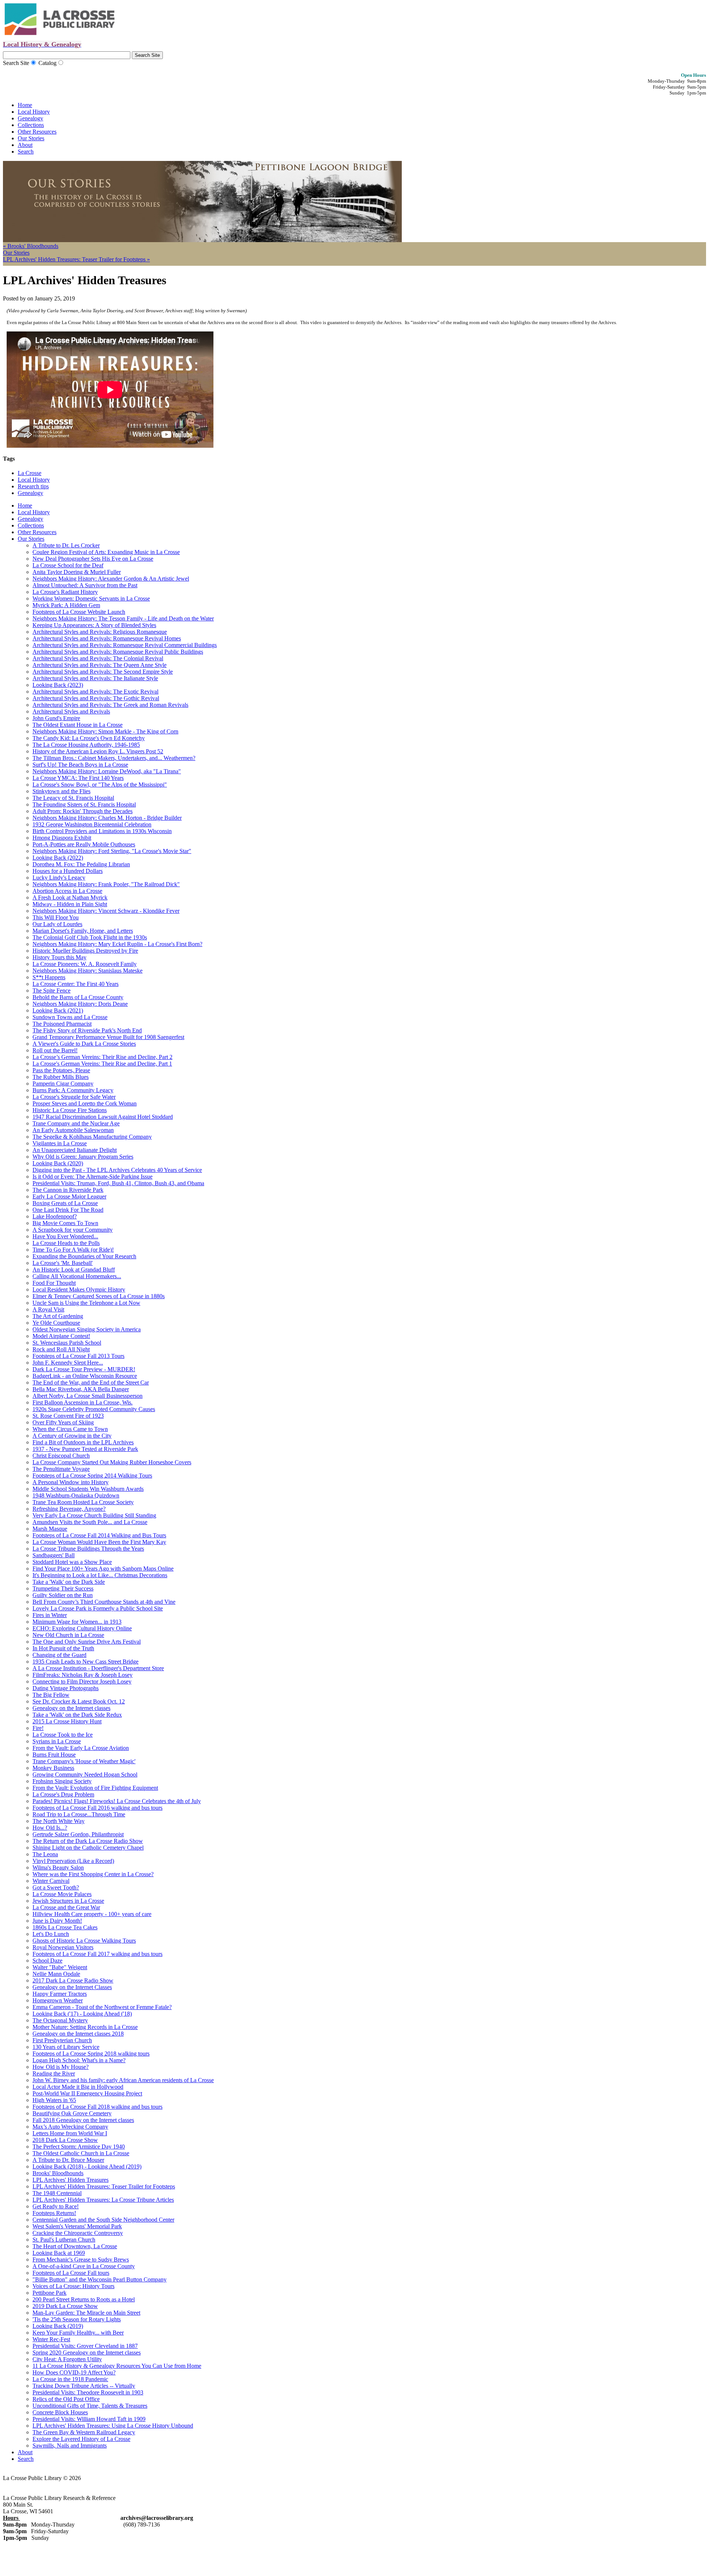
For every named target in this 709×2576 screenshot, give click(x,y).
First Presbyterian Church (62, 2040)
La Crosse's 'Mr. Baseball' (63, 1263)
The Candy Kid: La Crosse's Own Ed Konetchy (89, 738)
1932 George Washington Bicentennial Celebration (92, 824)
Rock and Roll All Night (61, 1349)
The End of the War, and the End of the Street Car (91, 1382)
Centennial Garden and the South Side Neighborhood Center (103, 2220)
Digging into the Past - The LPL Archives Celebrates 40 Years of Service (117, 1170)
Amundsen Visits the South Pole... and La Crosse (90, 1522)
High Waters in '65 (54, 2100)
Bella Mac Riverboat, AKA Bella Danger (81, 1389)
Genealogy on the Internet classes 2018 (78, 2034)
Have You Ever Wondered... (65, 1236)
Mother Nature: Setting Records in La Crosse (85, 2027)
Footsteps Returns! (54, 2213)
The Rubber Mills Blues (61, 1077)
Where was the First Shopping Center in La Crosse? (93, 1874)
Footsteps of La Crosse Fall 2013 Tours (78, 1356)
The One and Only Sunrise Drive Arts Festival (87, 1642)
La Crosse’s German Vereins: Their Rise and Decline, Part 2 (102, 1057)
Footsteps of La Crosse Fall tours (71, 2273)
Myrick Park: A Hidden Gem (66, 605)
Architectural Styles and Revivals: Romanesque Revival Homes (107, 638)
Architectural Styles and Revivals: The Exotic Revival (95, 692)
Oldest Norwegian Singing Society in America (87, 1329)
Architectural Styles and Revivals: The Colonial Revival (98, 658)
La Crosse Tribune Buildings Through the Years (88, 1549)
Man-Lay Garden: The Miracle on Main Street (86, 2313)
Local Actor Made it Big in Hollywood (78, 2087)
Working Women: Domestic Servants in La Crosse (91, 599)
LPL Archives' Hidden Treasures (71, 2180)
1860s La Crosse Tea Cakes (65, 1927)
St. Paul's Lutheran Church (64, 2240)
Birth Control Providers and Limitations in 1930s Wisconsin (102, 831)
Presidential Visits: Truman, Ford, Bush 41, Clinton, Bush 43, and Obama (118, 1183)
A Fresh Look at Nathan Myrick (70, 897)
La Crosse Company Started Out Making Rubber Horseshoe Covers (112, 1462)
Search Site (16, 63)
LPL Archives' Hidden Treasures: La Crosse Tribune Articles (103, 2200)
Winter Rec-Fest (51, 2339)
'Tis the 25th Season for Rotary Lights (77, 2319)
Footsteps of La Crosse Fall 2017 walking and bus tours (97, 1954)
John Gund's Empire (56, 718)
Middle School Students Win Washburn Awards (88, 1489)
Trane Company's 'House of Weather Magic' (84, 1761)
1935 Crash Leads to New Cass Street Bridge (85, 1662)
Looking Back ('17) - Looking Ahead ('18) (82, 2014)
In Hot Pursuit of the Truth (63, 1648)
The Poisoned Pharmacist (62, 1024)
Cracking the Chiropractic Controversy (78, 2233)
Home (25, 105)
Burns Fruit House (54, 1755)
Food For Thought (54, 1283)
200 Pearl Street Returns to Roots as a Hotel (84, 2299)
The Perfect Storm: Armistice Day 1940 (79, 2147)
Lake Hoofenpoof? (55, 1216)
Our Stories (31, 138)
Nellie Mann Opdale (56, 1974)
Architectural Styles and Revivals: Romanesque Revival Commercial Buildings (125, 645)
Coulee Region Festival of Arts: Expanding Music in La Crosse (106, 552)
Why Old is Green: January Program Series (83, 1157)
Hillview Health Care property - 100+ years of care (92, 1914)
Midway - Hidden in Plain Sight (70, 904)
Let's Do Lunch (51, 1934)
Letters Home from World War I (70, 2133)
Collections (31, 125)
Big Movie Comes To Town (65, 1223)
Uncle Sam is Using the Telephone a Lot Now (86, 1303)
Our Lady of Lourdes (57, 924)
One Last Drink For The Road (68, 1210)
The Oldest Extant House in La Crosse (78, 725)
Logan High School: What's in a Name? (79, 2060)
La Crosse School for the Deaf (68, 565)
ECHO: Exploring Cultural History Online (82, 1628)
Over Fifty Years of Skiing (63, 1422)
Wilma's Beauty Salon (58, 1867)
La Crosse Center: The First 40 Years (76, 984)
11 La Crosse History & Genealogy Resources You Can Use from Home (117, 2366)
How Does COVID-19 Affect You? (74, 2372)
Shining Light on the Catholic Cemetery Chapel (88, 1848)
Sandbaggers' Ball (54, 1555)
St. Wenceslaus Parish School (67, 1343)
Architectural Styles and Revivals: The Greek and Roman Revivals (110, 705)
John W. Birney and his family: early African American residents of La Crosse (123, 2080)
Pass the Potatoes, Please (61, 1070)
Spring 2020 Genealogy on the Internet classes (87, 2353)
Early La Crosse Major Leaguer (69, 1196)
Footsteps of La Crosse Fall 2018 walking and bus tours (97, 2107)
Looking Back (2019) (58, 2326)
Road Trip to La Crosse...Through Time (79, 1814)
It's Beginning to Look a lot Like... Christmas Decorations (100, 1575)
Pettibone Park (49, 2293)
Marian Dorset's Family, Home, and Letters (83, 931)
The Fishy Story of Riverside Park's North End (87, 1030)
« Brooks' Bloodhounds (31, 246)
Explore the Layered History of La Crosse (81, 2439)
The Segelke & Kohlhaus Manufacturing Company (92, 1137)
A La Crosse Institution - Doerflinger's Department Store (98, 1668)
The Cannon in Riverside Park (68, 1190)
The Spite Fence (52, 990)
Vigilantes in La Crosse (60, 1143)
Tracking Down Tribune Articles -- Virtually (84, 2386)
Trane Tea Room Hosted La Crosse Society (83, 1502)
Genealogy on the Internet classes (71, 1708)
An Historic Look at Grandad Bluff (74, 1270)
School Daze (47, 1961)
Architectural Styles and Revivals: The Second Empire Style (103, 672)
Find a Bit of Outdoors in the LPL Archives (83, 1442)
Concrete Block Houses (60, 2412)
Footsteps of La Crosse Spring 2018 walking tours (91, 2054)
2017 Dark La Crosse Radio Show (73, 1980)
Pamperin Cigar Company (63, 1084)
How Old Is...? (50, 1828)
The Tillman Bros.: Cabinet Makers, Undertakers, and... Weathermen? (114, 758)
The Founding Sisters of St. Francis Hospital (84, 804)
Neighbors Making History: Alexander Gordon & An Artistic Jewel (111, 579)
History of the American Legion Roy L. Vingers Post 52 (98, 751)
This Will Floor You (56, 917)
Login (99, 2478)
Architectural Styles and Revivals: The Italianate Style (95, 678)
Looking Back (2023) (58, 685)
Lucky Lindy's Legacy (59, 878)
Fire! (38, 1728)
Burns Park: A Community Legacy (73, 1090)
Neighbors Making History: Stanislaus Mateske (88, 971)
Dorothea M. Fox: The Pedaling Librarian (81, 864)
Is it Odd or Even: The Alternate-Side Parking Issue (93, 1177)
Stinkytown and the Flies (61, 791)
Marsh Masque (50, 1529)
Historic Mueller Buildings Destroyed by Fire (85, 951)
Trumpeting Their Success (63, 1588)
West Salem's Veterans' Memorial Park (77, 2226)
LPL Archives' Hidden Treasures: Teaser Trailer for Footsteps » (76, 259)
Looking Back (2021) (58, 1010)
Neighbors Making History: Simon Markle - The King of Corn (105, 731)
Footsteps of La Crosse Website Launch (79, 612)
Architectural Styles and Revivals (71, 711)
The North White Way (59, 1821)
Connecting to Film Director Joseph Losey (82, 1681)
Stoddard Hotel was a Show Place (72, 1562)
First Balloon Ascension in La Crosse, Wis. (83, 1402)
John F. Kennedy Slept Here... (68, 1363)
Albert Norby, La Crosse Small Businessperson (88, 1396)
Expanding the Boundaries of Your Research (84, 1256)
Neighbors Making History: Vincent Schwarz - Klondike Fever (106, 911)
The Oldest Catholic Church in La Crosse (81, 2153)
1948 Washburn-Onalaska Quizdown (76, 1495)
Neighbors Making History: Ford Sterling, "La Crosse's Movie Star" (112, 851)
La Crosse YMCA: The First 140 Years (78, 778)
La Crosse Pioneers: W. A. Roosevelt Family (85, 964)
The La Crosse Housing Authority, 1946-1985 (86, 745)
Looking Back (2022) (58, 858)
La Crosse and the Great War (66, 1907)
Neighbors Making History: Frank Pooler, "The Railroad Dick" (106, 884)
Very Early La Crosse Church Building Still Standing (94, 1515)
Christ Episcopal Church (61, 1456)
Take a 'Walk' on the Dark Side (69, 1582)
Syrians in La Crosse (57, 1741)
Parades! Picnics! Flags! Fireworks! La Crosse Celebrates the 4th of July (117, 1801)
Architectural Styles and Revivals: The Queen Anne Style (100, 665)
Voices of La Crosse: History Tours (73, 2286)
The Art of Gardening (58, 1316)
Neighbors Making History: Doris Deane (80, 1004)
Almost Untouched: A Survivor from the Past (85, 585)
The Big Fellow (51, 1695)
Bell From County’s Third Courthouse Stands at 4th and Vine (104, 1602)
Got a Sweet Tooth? (56, 1887)
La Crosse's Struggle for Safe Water (74, 1097)
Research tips (33, 486)
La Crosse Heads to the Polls (66, 1243)
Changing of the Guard (59, 1655)
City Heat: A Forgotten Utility (67, 2359)
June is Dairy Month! (57, 1921)
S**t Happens (49, 977)
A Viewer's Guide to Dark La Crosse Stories (84, 1044)
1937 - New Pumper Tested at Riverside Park (85, 1449)
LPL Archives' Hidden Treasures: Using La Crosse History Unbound (113, 2426)
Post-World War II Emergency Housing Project (87, 2093)
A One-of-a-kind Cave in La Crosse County (84, 2266)
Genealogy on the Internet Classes (72, 1987)
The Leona (45, 1854)
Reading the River (54, 2073)
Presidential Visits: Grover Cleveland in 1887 (85, 2346)
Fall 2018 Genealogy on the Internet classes (83, 2120)
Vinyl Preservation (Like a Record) (73, 1861)
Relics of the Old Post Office (66, 2399)
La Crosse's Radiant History (65, 592)
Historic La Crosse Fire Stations (70, 1110)
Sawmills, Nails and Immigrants (70, 2446)
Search (26, 152)
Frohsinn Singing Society (62, 1781)
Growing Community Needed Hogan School (85, 1774)
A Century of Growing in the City (72, 1436)
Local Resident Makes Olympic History (79, 1289)
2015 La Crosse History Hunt (67, 1721)
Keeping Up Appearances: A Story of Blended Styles (94, 625)
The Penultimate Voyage (61, 1469)
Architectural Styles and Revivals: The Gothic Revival (96, 698)
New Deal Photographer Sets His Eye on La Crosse (93, 559)
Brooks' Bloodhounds (58, 2173)
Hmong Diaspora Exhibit (62, 838)
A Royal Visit (48, 1309)
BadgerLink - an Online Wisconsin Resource (85, 1376)
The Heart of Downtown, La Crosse (75, 2246)
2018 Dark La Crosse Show (65, 2140)
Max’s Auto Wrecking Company (70, 2127)
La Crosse (30, 473)
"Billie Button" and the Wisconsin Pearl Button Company (100, 2279)
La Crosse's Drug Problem (63, 1794)
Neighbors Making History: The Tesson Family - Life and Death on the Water (123, 618)
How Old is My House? (61, 2067)
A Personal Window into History (71, 1482)
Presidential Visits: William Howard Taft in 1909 (89, 2419)
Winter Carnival (51, 1881)
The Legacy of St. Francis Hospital (73, 798)
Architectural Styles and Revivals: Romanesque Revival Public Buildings (118, 652)
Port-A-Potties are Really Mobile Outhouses (84, 844)
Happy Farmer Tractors (60, 1994)
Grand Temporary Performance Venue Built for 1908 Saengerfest (108, 1037)
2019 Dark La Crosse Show (65, 2306)
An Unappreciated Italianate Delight (75, 1150)
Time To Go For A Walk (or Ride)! (73, 1250)
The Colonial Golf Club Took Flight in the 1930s (90, 937)
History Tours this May (59, 957)
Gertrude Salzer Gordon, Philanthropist (78, 1834)
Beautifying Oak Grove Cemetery (72, 2113)
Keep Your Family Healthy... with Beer (78, 2333)
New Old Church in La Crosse (68, 1635)
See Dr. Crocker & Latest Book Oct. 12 (79, 1701)
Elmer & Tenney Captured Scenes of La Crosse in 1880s (99, 1296)
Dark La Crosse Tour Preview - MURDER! (84, 1369)
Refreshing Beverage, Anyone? (69, 1509)
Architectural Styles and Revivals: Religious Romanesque (100, 632)
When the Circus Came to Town (70, 1429)
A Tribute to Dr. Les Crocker (66, 545)
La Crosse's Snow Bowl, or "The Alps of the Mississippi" (100, 785)
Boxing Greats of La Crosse (65, 1203)
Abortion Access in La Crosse (67, 891)
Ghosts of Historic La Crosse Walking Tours (84, 1941)
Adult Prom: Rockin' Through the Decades (83, 811)
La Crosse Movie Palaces (62, 1894)
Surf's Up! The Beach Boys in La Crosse (80, 765)
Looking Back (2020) (58, 1163)
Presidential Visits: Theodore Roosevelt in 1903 (88, 2392)
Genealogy (30, 118)
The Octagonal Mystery (60, 2020)
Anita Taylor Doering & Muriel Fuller (77, 572)
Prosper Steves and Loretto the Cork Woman (85, 1103)
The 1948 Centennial (57, 2193)
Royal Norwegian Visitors (63, 1947)
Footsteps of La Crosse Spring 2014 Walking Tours (92, 1476)
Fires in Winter (50, 1615)
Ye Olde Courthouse (56, 1323)
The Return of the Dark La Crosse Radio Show (88, 1841)
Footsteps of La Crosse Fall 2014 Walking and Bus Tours (99, 1535)
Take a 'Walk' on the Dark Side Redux (77, 1715)
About (25, 145)
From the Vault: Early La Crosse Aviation (81, 1748)
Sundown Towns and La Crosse (70, 1017)
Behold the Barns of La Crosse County (78, 997)
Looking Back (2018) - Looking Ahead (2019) (87, 2166)
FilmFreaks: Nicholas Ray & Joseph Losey (83, 1675)
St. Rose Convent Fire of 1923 (68, 1416)
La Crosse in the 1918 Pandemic (70, 2379)
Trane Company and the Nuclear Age (76, 1123)
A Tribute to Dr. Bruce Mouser (68, 2160)
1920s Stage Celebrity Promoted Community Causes (94, 1409)
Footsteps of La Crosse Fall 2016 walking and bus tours (97, 1808)
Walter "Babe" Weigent (60, 1967)
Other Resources (37, 132)
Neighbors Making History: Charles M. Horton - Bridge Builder (107, 818)
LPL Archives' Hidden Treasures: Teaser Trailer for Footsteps (104, 2186)
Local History (34, 112)
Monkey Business (53, 1768)
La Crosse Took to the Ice (63, 1735)
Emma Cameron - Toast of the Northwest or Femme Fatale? (102, 2007)
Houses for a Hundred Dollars (68, 871)
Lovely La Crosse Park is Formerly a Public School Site (98, 1608)
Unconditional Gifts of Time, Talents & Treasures (90, 2406)
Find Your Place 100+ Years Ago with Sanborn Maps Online (103, 1569)
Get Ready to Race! (56, 2206)
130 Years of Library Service (66, 2047)
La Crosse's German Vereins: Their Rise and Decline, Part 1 (102, 1064)
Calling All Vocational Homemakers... (77, 1276)
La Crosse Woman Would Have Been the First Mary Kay (99, 1542)
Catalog (47, 63)
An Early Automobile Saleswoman (73, 1130)
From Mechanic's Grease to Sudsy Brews (81, 2259)
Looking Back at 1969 (59, 2253)
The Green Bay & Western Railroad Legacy (84, 2432)
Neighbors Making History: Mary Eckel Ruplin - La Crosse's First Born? (117, 944)
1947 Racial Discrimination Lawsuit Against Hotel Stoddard (103, 1117)
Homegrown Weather (58, 2000)
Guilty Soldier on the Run (63, 1595)
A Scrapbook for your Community (73, 1230)
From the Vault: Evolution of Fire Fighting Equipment (95, 1788)
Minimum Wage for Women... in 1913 (77, 1622)
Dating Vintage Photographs (66, 1688)
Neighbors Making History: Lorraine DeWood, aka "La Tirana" (107, 771)
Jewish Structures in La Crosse (68, 1901)
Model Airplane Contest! (61, 1336)
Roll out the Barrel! (55, 1050)
